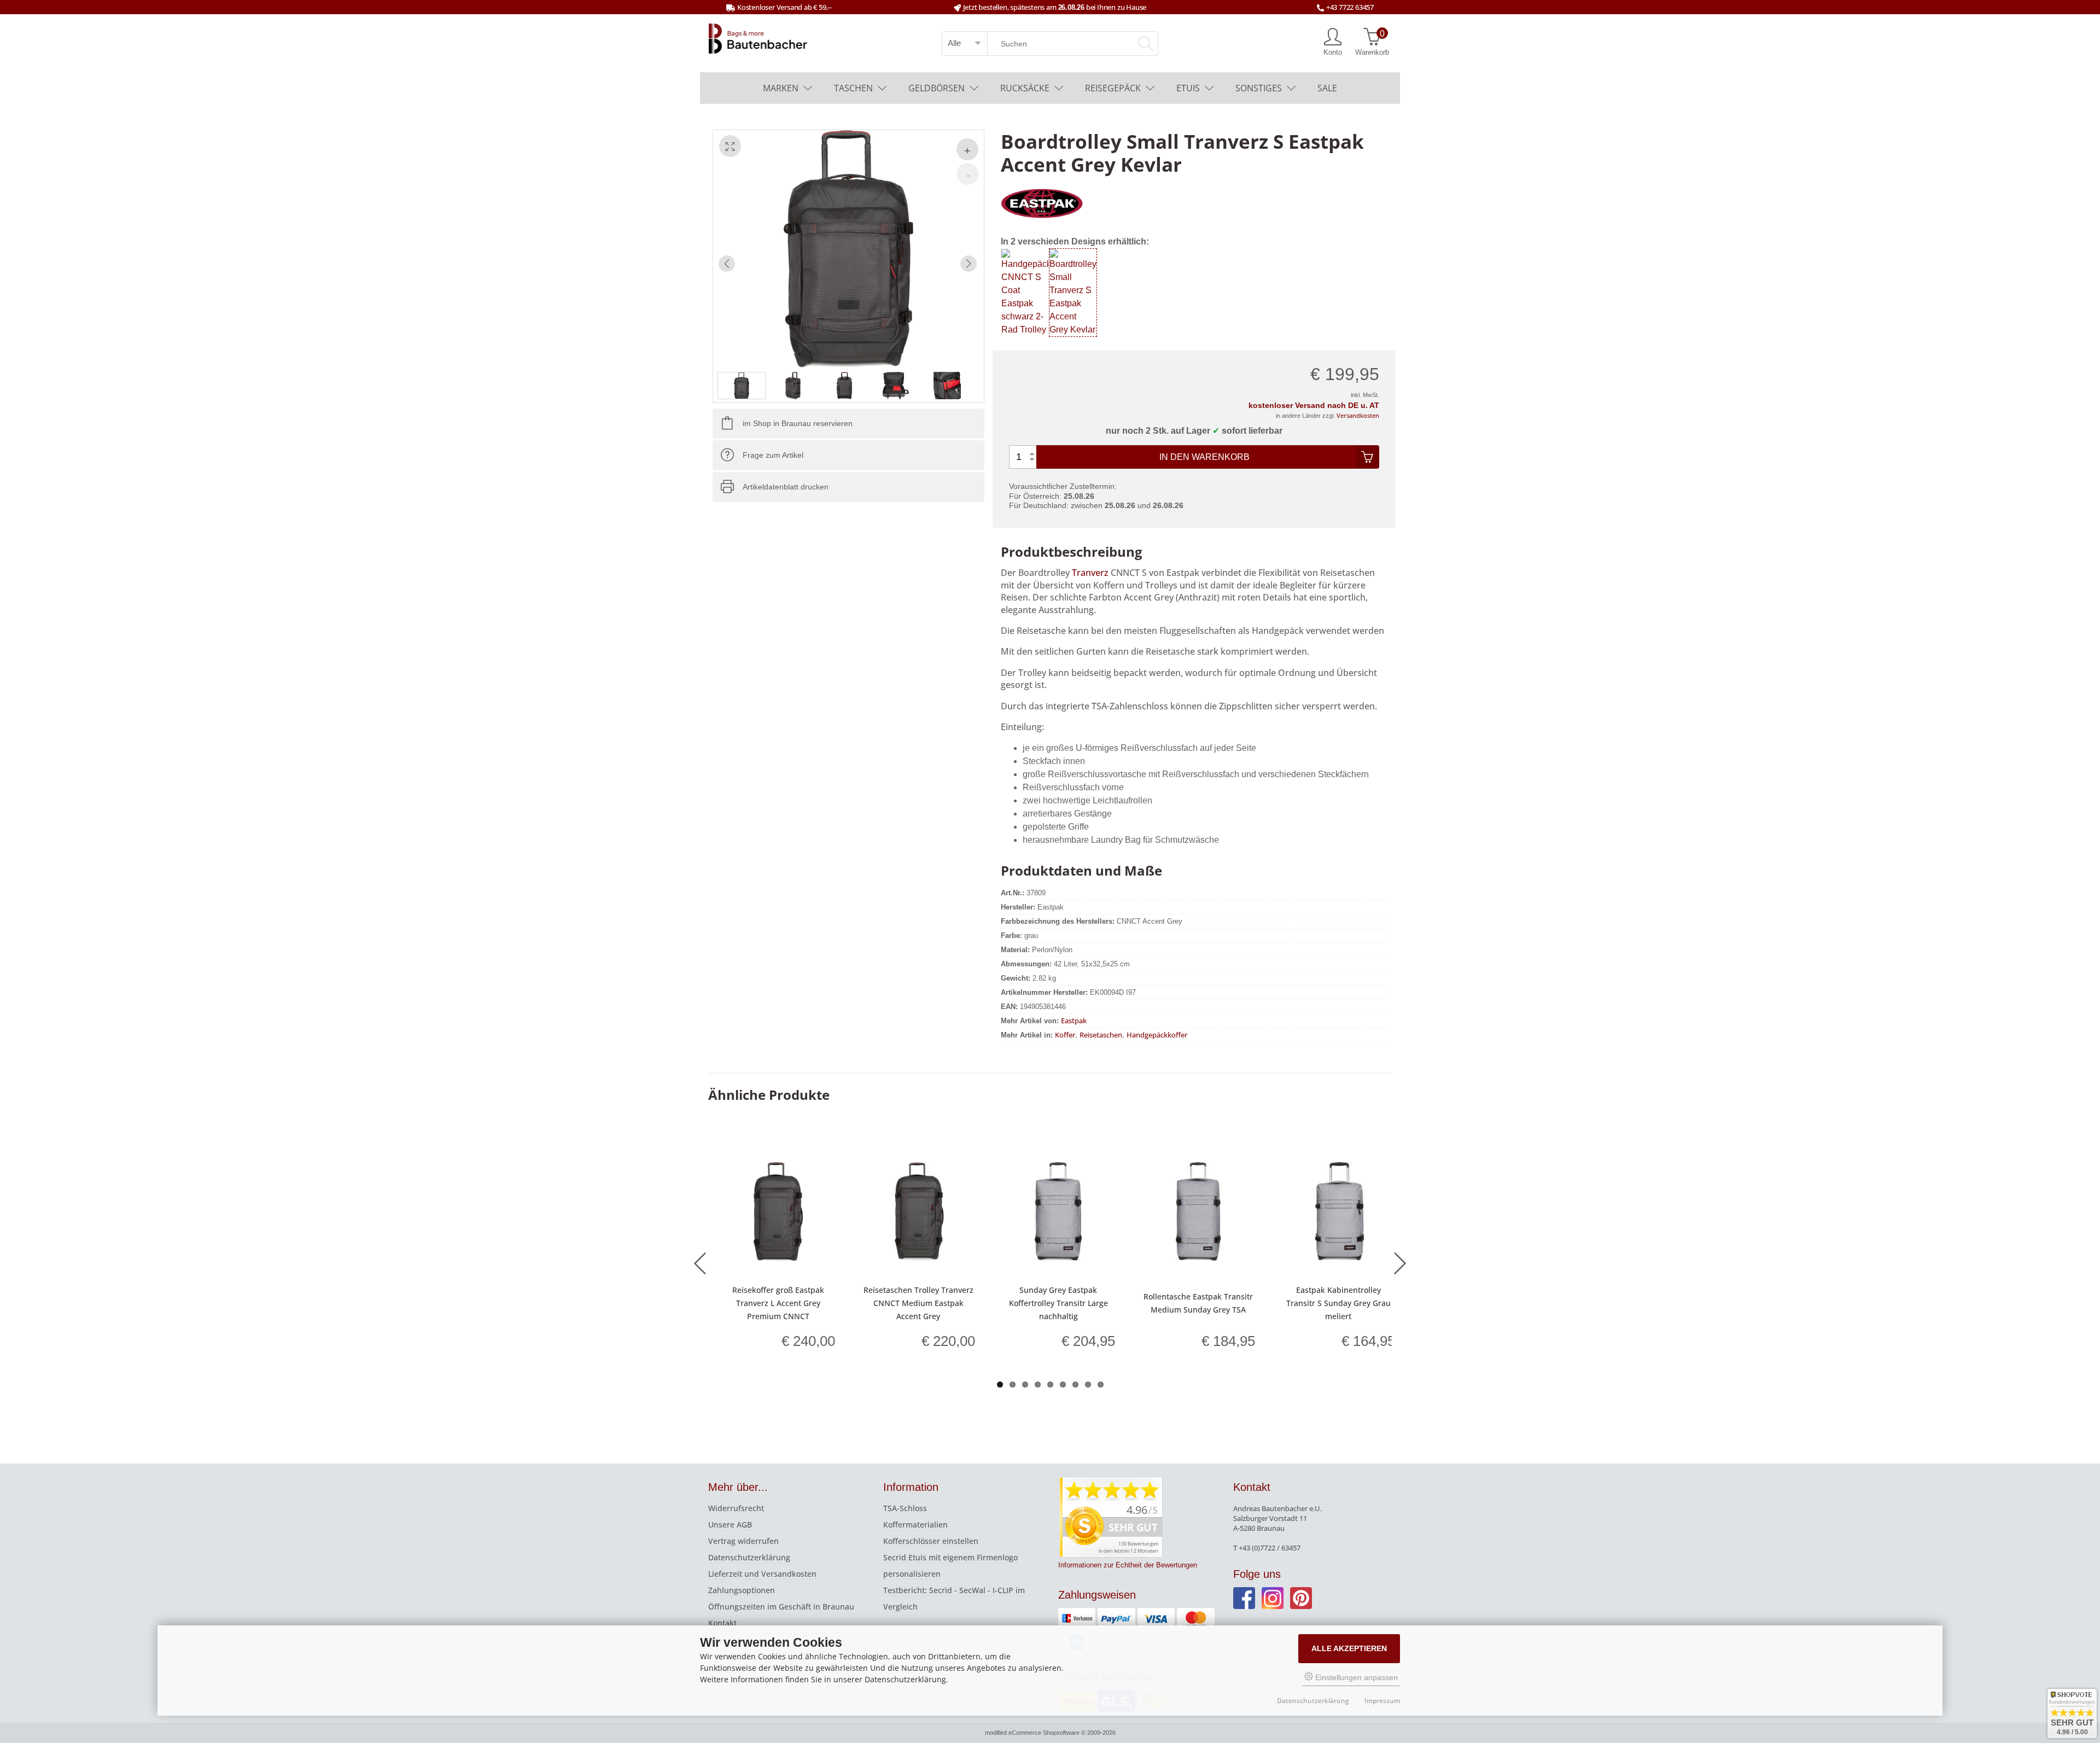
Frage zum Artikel (773, 455)
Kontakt (722, 1623)
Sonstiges (1259, 88)
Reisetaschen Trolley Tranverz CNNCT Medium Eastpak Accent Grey (918, 1303)
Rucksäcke (1025, 88)
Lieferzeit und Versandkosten (762, 1574)
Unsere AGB (730, 1525)
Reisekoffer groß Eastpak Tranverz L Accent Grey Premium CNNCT (778, 1303)
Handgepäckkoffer (1157, 1034)
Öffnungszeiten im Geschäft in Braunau (781, 1607)
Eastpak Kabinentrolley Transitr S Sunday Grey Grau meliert (1338, 1303)
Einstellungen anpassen (1355, 1677)
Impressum (1382, 1701)
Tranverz (1090, 573)
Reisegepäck (1113, 88)
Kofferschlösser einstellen (931, 1541)
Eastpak (1074, 1020)
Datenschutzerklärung (749, 1557)
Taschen (853, 88)
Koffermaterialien (915, 1525)
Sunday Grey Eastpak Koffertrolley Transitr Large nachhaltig (1058, 1303)
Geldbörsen (937, 88)
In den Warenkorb (1204, 457)
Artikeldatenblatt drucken (786, 487)
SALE (1327, 88)
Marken (781, 88)
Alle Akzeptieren (1349, 1648)
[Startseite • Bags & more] (758, 38)
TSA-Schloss (905, 1508)
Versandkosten (1358, 415)
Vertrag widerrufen (743, 1541)
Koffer (1065, 1034)
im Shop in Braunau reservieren (798, 423)
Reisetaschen (1101, 1034)
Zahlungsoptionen (742, 1590)
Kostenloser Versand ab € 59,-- (784, 7)
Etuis (1188, 88)
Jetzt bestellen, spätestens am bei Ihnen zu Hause (1055, 7)
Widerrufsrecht (736, 1508)
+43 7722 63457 (1350, 7)
